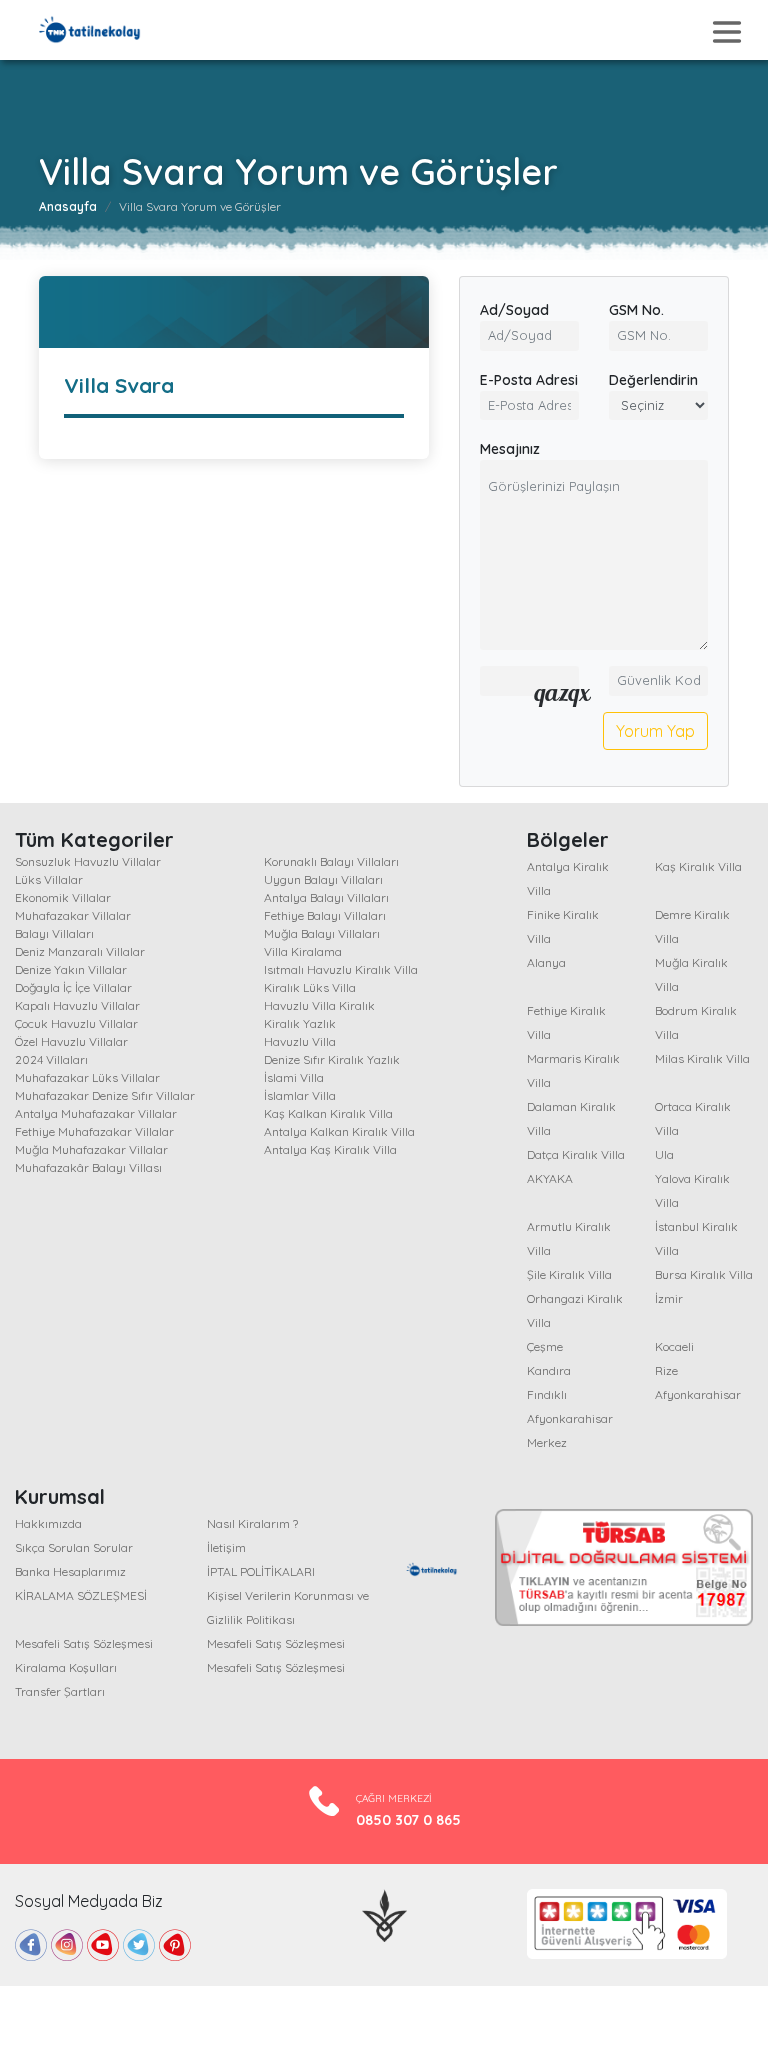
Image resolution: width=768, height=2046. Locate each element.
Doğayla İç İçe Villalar (73, 987)
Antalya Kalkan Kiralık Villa (339, 1131)
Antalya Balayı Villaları (326, 897)
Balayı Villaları (54, 933)
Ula (664, 1154)
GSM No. (636, 310)
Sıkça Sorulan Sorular (74, 1547)
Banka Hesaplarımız (70, 1571)
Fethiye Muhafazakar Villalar (94, 1131)
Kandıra (549, 1370)
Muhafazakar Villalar (73, 915)
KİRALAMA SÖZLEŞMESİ (81, 1595)
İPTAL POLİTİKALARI (261, 1571)
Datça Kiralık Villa (576, 1154)
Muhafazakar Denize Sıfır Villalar (105, 1095)
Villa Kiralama (303, 951)
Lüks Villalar (49, 879)
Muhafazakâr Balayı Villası (88, 1167)
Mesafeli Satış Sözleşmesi (84, 1643)
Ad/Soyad (514, 310)
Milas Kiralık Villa (702, 1058)
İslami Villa (294, 1077)
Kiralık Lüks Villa (310, 987)
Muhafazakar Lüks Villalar (87, 1077)
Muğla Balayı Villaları (322, 933)
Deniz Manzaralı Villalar (80, 951)
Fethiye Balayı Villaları (325, 915)
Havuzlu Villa (300, 1041)
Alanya (546, 962)
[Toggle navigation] (727, 32)
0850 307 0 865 (408, 1820)
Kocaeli (674, 1346)
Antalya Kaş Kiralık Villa (330, 1149)
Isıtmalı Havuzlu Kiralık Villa (341, 969)
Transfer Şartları (60, 1691)
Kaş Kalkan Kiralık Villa (328, 1113)
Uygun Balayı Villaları (323, 879)
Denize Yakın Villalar (71, 969)
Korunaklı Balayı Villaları (331, 861)
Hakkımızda (48, 1523)
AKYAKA (550, 1178)
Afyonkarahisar (698, 1394)
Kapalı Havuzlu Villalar (77, 1005)
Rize (666, 1370)
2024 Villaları (51, 1059)
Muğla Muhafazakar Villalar (91, 1149)
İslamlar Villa (300, 1095)
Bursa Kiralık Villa (704, 1274)
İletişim (226, 1547)
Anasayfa (68, 206)
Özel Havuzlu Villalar (71, 1041)
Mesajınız (510, 449)
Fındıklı (547, 1394)
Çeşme (545, 1346)
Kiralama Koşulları (66, 1667)
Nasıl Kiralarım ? (252, 1523)
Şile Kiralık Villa (569, 1274)
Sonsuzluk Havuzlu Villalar (88, 861)
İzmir (669, 1298)
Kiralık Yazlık (300, 1023)
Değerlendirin (653, 380)
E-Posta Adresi (529, 380)
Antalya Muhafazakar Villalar (96, 1113)
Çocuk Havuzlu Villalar (76, 1023)
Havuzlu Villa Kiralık (319, 1005)
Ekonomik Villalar (63, 897)
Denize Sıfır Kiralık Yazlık (332, 1059)
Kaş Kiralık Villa (698, 866)
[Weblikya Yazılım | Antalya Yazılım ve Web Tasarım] (384, 1914)
